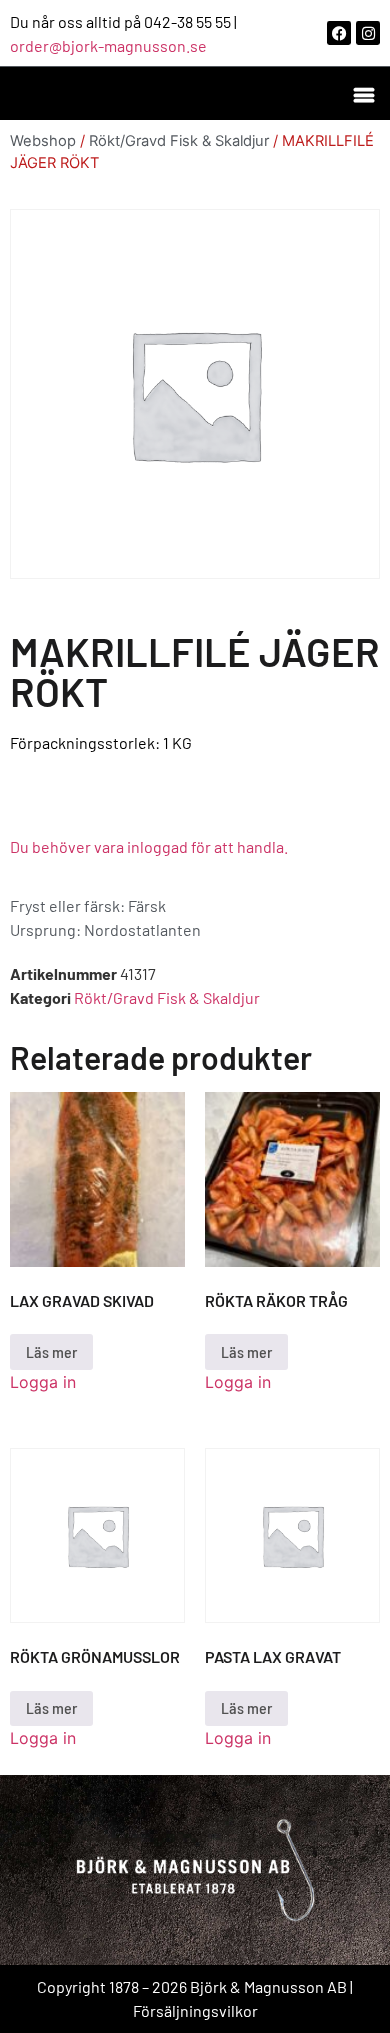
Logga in (43, 1382)
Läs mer (51, 1351)
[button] (363, 93)
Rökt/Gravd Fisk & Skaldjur (179, 141)
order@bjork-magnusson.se (108, 45)
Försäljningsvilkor (195, 2010)
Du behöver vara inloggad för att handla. (149, 846)
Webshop (43, 141)
